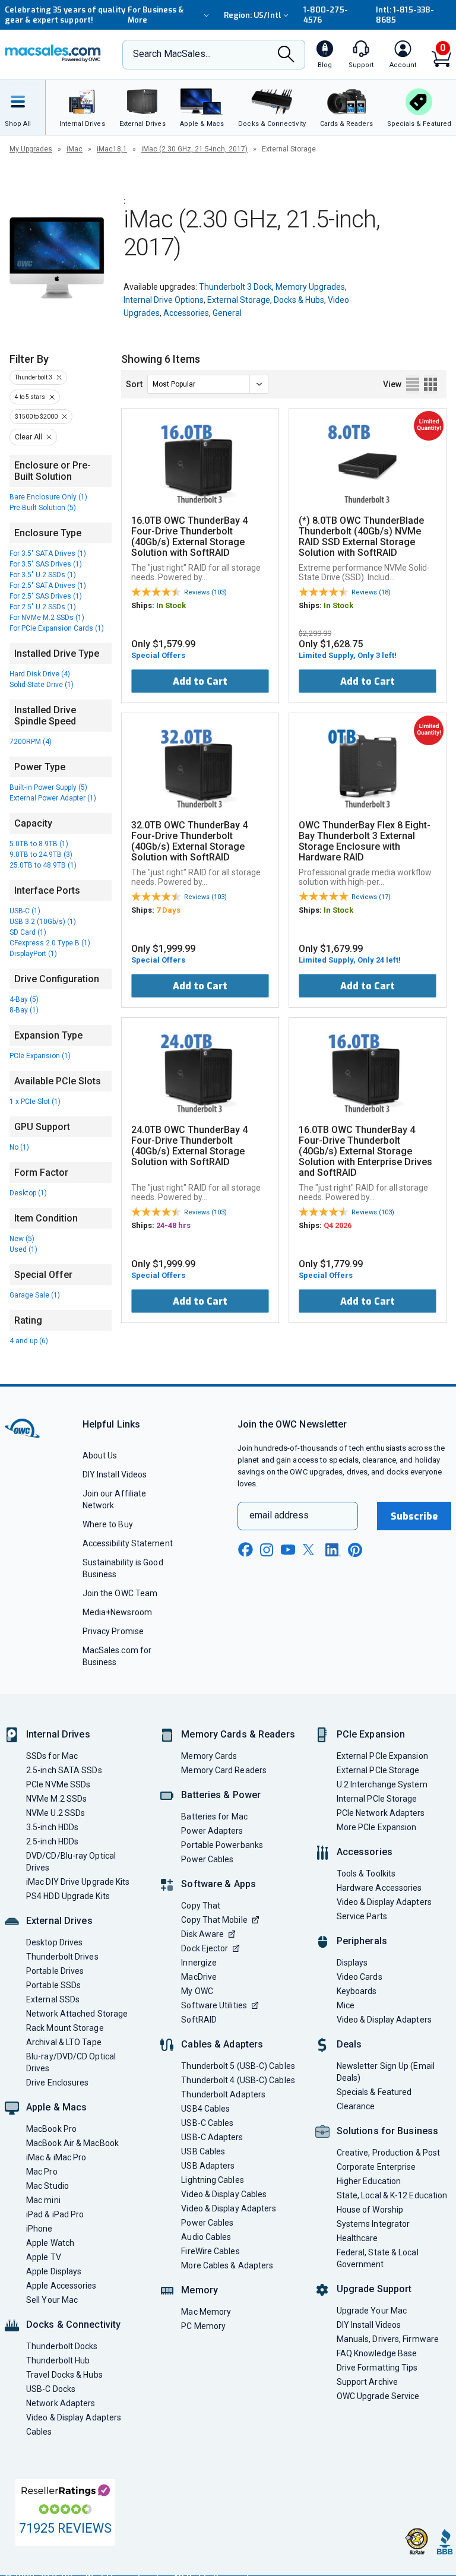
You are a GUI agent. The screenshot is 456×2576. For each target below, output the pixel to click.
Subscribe (414, 1516)
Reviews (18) (371, 592)
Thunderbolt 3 (34, 377)
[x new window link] (311, 1550)
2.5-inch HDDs (52, 1841)
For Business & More (156, 15)
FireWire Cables (210, 2251)
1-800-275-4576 (326, 15)
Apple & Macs (56, 2107)
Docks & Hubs (299, 300)
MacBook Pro (51, 2129)
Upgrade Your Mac (372, 2311)
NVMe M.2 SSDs (56, 1799)
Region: (253, 15)
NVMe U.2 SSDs (56, 1813)
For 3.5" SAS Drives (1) (46, 564)
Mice (346, 2005)
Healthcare (357, 2238)
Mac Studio (47, 2186)
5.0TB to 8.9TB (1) (39, 844)
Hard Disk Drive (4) (40, 674)
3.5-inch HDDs (52, 1827)
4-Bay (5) (24, 999)
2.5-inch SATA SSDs (64, 1770)
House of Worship (370, 2210)
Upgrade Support (374, 2289)
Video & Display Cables (224, 2194)
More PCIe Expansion (377, 1827)
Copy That (201, 1906)
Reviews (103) (205, 592)
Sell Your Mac (52, 2300)
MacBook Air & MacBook (72, 2143)
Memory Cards (209, 1756)
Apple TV (44, 2257)
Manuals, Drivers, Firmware (388, 2339)
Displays (352, 1963)
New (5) (22, 1239)
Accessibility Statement (128, 1543)
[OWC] (53, 55)
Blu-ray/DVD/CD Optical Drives (71, 2062)
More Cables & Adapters (227, 2265)
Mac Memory (206, 2312)
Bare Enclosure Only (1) (48, 497)
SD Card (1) (28, 932)
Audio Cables (206, 2237)
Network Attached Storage (77, 2014)
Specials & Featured (374, 2092)
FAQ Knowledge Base (377, 2353)
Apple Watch (50, 2243)
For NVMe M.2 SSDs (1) (47, 618)
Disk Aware (202, 1934)
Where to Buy (108, 1524)
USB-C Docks (51, 2389)
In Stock (171, 605)
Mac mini (43, 2200)
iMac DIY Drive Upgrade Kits (78, 1882)
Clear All (28, 437)
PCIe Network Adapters (381, 1813)
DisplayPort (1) (33, 954)
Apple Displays (54, 2271)
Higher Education (369, 2181)
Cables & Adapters (222, 2044)
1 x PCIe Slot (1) (35, 1102)
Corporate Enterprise (376, 2167)
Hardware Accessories (379, 1888)
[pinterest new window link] (355, 1550)
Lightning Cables (212, 2180)
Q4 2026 (338, 1225)
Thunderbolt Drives (62, 1957)
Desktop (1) (28, 1193)
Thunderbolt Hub (58, 2360)
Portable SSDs (53, 1985)
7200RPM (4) (31, 742)
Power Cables (207, 1859)
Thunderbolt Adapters (223, 2094)
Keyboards (357, 1991)
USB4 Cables (205, 2109)
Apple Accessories (61, 2286)
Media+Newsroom (117, 1612)
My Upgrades (31, 149)
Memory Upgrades (310, 287)
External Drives (59, 1921)
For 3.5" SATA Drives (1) (48, 553)
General (227, 313)
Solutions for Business (387, 2131)
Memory (199, 2290)
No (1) (19, 1147)
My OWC (197, 1991)
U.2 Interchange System (382, 1784)
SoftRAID (199, 2020)
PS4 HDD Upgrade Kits (68, 1896)
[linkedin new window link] (333, 1550)
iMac (75, 149)
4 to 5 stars (30, 397)
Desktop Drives (54, 1942)
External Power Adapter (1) (53, 798)
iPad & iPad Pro (55, 2214)
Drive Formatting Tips (377, 2368)
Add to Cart (200, 681)
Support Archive (367, 2382)
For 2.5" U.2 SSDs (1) (43, 607)
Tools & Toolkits (366, 1874)
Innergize (199, 1963)
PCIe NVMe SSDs (58, 1784)
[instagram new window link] (267, 1550)
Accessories (186, 313)
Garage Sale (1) (35, 1295)
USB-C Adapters (212, 2137)
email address (279, 1515)
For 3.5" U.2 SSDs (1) (43, 575)
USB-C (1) (25, 911)
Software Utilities (214, 2005)
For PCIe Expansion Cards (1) (57, 628)
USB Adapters (208, 2166)
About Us (100, 1455)
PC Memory (203, 2326)
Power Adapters (212, 1831)
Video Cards (360, 1977)
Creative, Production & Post (388, 2153)
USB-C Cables (207, 2123)
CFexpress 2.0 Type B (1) (50, 943)
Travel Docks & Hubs (64, 2375)
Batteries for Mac (214, 1817)
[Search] (286, 55)
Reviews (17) (371, 897)
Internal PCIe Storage (377, 1799)
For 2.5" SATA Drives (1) (48, 586)
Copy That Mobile (214, 1920)
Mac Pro (42, 2172)
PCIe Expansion (371, 1734)
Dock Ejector (205, 1948)
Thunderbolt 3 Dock (235, 287)
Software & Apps (218, 1884)
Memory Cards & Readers (238, 1734)
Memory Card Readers (224, 1770)
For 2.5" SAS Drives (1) (46, 596)
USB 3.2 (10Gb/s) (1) (43, 922)
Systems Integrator (373, 2224)
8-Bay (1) (24, 1010)
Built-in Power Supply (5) (48, 787)
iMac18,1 (112, 149)
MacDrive (199, 1977)
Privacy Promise (113, 1631)
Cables (39, 2432)
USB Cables (203, 2151)
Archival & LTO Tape (64, 2042)
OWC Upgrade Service (378, 2396)
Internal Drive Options (164, 300)
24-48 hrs (173, 1225)
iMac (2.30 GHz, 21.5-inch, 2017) (194, 149)
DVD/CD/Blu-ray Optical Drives (71, 1862)
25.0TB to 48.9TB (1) (43, 865)
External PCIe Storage (378, 1770)
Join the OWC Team (120, 1593)
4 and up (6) (29, 1341)
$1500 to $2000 (36, 417)
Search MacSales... (172, 54)
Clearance (356, 2106)
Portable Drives (55, 1971)
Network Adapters (61, 2403)
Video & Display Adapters (74, 2417)
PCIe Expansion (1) (40, 1056)
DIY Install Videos (115, 1474)
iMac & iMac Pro (56, 2157)
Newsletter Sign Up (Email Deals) (386, 2072)
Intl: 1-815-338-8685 (405, 15)
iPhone (39, 2229)
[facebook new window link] (245, 1550)
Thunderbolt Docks (62, 2346)
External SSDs (53, 1999)
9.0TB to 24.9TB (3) (41, 855)
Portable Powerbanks (222, 1845)
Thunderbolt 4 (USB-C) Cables (238, 2080)
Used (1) (23, 1249)
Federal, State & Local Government (378, 2258)
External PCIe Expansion (382, 1756)
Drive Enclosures (57, 2083)
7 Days (168, 910)
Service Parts (362, 1916)
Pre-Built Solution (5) (43, 508)
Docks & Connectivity (73, 2325)
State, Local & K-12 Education (392, 2195)
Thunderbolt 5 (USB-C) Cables (238, 2066)
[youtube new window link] (288, 1550)
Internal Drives (58, 1734)
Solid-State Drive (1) (42, 685)
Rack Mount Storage (65, 2028)
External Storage (239, 300)
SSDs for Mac (52, 1756)
